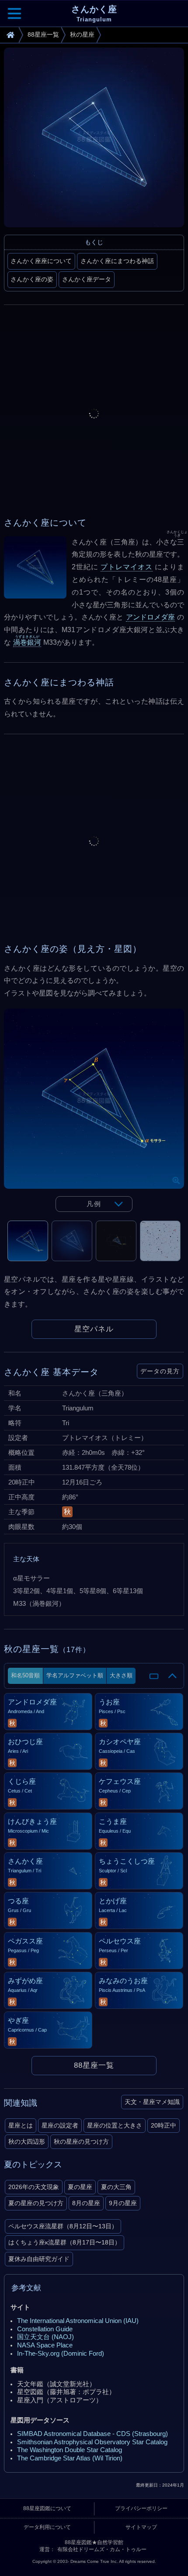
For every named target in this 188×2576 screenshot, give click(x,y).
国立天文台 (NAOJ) (45, 2337)
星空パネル (94, 1329)
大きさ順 (121, 1675)
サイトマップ (141, 2527)
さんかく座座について (41, 261)
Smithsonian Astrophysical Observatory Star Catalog (92, 2442)
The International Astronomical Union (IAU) (78, 2321)
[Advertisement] (94, 414)
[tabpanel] (94, 1115)
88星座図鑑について (47, 2508)
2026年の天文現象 (34, 2187)
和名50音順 (25, 1675)
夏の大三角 (116, 2187)
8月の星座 (86, 2203)
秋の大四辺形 (27, 2142)
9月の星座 (123, 2203)
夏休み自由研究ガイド (39, 2259)
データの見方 (160, 1371)
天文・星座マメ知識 (152, 2102)
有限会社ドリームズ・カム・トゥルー (102, 2549)
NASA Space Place (45, 2345)
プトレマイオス (127, 567)
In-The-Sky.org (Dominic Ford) (61, 2354)
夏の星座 (80, 2187)
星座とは (21, 2125)
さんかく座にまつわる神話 (117, 261)
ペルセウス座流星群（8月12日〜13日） (63, 2226)
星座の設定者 (60, 2125)
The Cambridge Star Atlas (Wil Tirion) (70, 2458)
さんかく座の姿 (32, 279)
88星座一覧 (94, 2065)
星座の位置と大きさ (115, 2125)
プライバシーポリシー (141, 2508)
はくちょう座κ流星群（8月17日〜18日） (64, 2242)
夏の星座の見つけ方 (36, 2203)
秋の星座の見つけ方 (81, 2142)
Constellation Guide (45, 2329)
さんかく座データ (87, 279)
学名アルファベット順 (75, 1675)
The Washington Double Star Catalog (70, 2450)
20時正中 (164, 2125)
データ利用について (47, 2527)
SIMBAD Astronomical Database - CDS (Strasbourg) (92, 2434)
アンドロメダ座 (151, 617)
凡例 (94, 1204)
